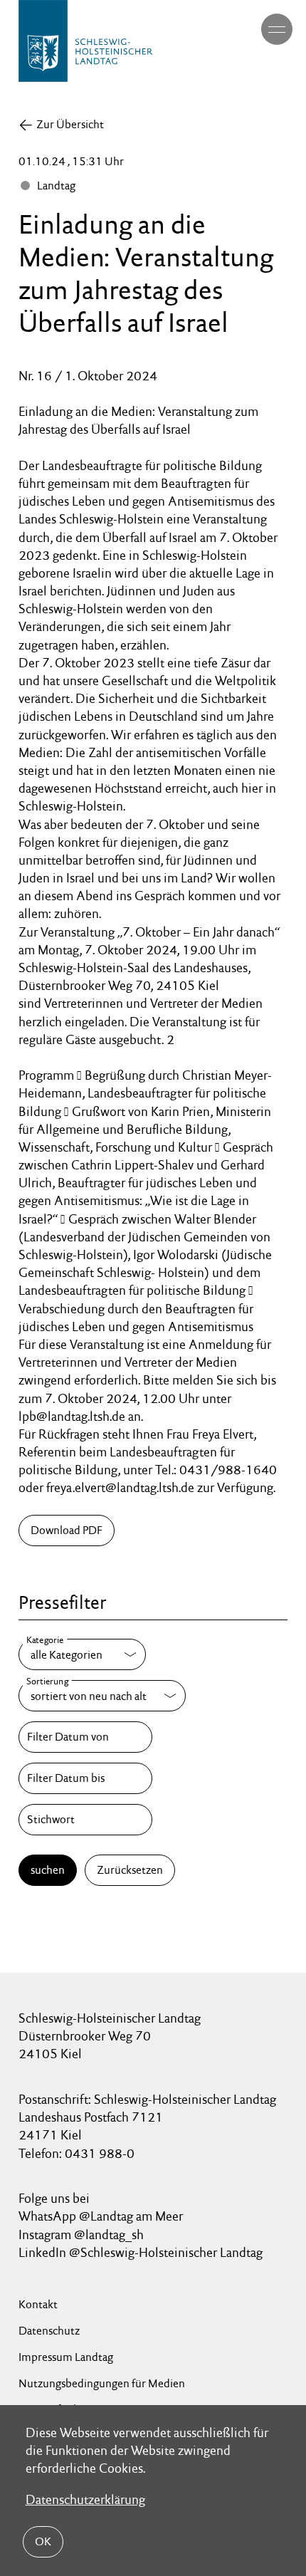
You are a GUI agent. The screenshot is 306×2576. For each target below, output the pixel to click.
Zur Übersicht (70, 124)
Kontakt (38, 2304)
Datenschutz (49, 2331)
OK (43, 2541)
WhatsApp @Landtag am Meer (101, 2216)
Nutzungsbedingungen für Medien (102, 2383)
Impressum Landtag (66, 2357)
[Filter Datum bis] (85, 1778)
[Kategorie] (82, 1654)
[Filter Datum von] (85, 1737)
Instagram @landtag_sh (83, 2235)
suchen (48, 1870)
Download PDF (67, 1530)
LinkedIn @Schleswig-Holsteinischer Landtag (141, 2252)
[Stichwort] (85, 1820)
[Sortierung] (102, 1696)
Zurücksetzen (130, 1870)
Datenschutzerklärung (85, 2499)
